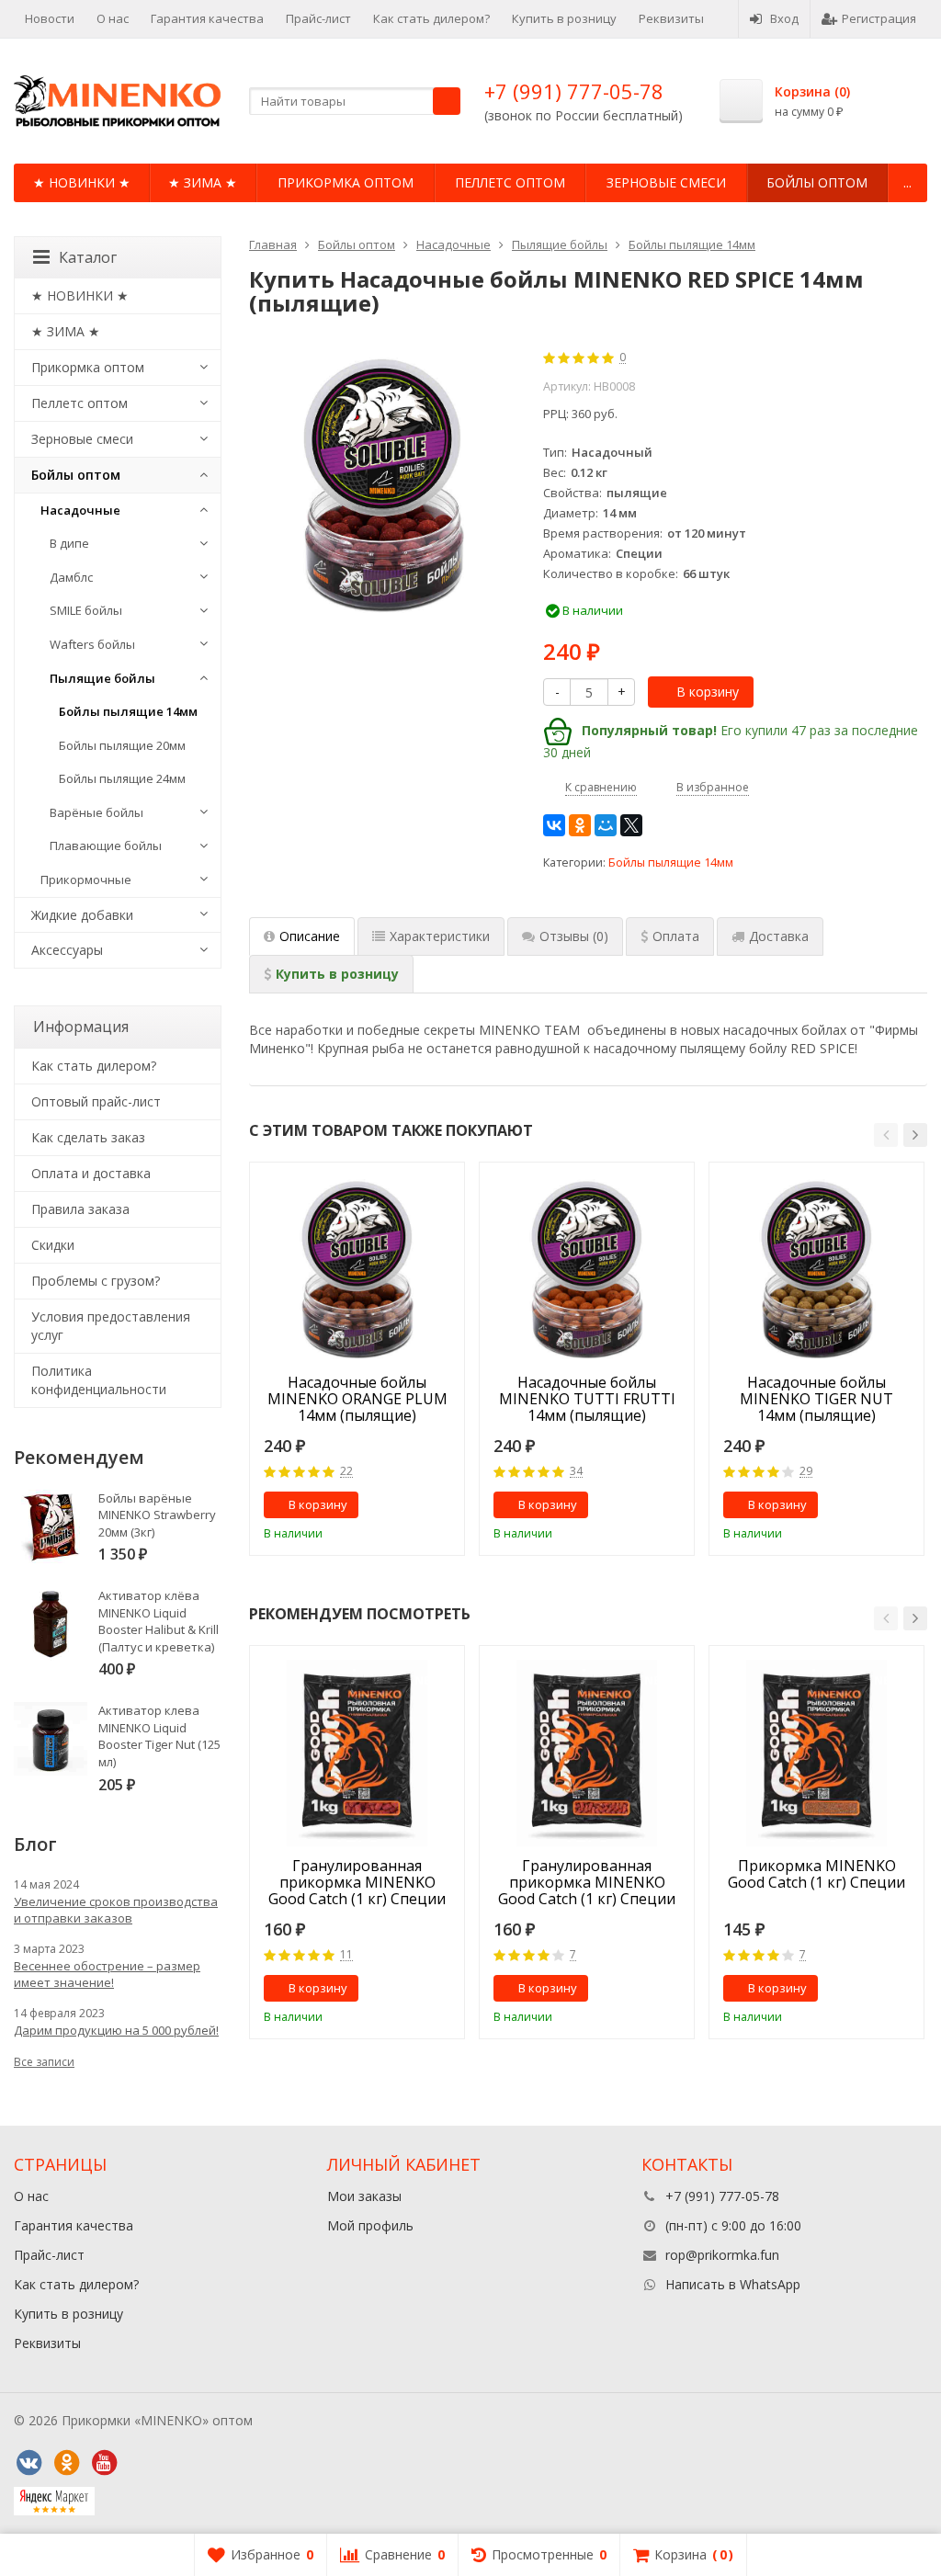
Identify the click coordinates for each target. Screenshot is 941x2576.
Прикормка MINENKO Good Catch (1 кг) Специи (816, 1875)
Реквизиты (671, 18)
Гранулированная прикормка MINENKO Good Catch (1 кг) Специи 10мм (357, 1882)
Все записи (44, 2062)
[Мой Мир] (606, 825)
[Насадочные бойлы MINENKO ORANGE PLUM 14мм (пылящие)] (357, 1270)
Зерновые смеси (666, 182)
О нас (113, 18)
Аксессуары (67, 950)
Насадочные (80, 510)
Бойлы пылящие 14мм (671, 862)
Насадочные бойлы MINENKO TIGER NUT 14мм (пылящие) (816, 1399)
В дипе (69, 543)
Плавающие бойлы (106, 845)
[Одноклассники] (580, 825)
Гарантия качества (207, 18)
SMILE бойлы (86, 610)
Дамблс (71, 577)
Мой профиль (370, 2225)
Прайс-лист (318, 18)
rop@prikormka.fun (722, 2255)
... (907, 182)
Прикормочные (86, 879)
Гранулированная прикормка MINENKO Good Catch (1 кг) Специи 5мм (587, 1882)
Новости (50, 18)
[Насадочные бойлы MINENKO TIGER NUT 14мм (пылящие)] (816, 1270)
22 (346, 1472)
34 (576, 1472)
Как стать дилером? (431, 18)
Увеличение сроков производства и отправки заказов (116, 1910)
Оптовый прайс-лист (96, 1101)
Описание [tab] (310, 936)
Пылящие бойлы (102, 678)
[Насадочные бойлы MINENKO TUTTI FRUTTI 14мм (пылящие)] (587, 1270)
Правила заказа (80, 1209)
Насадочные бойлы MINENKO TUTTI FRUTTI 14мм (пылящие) (587, 1399)
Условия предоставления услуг (111, 1326)
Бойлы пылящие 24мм (122, 778)
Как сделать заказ (88, 1137)
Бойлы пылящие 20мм (122, 745)
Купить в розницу (564, 18)
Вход (784, 18)
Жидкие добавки (82, 915)
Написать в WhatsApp (733, 2284)
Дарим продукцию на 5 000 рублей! (116, 2030)
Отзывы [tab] (574, 936)
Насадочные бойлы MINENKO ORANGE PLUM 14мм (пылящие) (357, 1399)
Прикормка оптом (346, 182)
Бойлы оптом (817, 182)
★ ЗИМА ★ (203, 182)
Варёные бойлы (96, 812)
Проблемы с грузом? (96, 1281)
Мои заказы (364, 2196)
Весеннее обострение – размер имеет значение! (107, 1974)
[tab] (670, 936)
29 (806, 1472)
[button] (886, 1135)
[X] (631, 825)
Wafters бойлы (92, 644)
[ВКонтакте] (554, 825)
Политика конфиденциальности (99, 1380)
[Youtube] (104, 2463)
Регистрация (879, 18)
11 (346, 1955)
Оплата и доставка (91, 1173)
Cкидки (53, 1245)
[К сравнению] (416, 1505)
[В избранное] (444, 1505)
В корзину (708, 692)
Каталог (88, 257)
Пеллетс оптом (510, 182)
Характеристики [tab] (440, 936)
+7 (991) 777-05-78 (574, 91)
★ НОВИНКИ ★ (82, 182)
